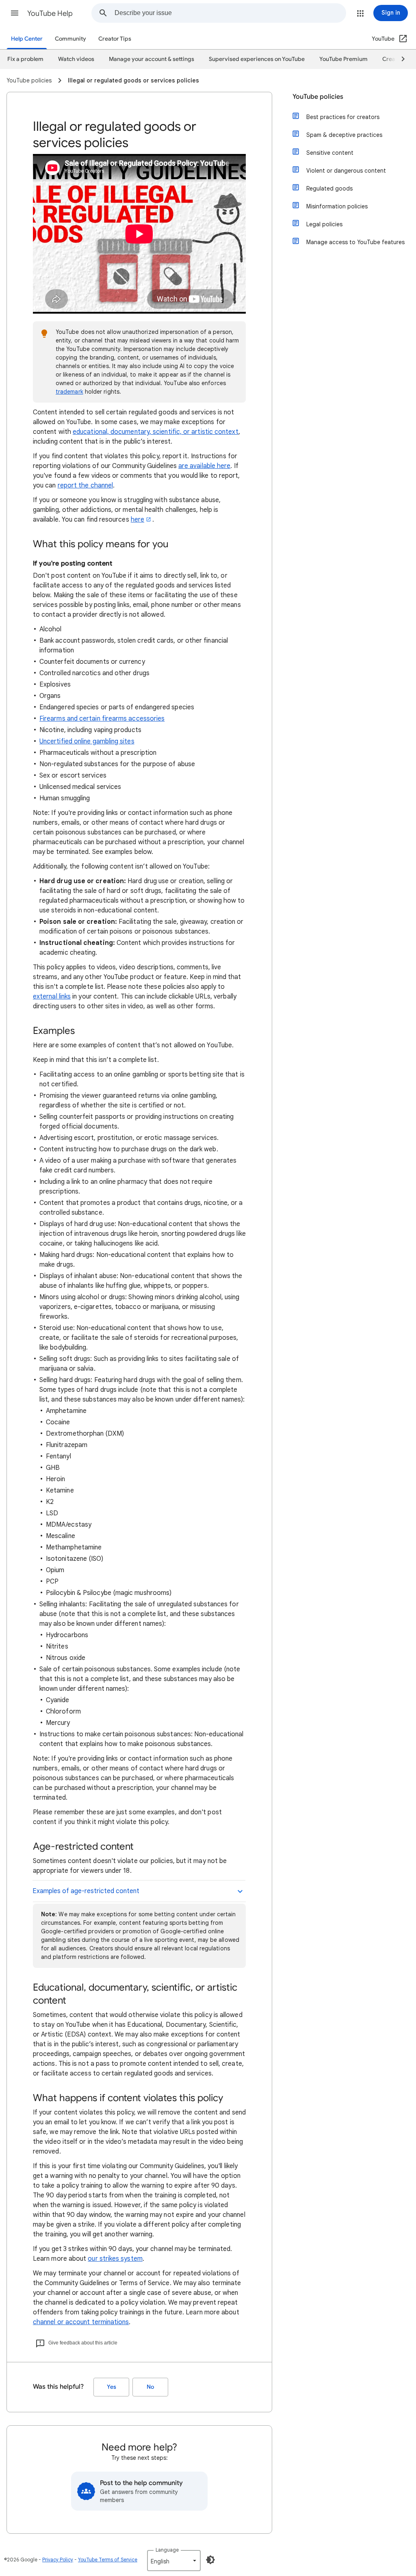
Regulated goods (329, 188)
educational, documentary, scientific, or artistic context (156, 432)
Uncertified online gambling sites (87, 741)
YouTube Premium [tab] (343, 59)
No (150, 2387)
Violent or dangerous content (346, 171)
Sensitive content (330, 153)
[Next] (399, 59)
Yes (112, 2387)
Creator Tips (115, 39)
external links (52, 997)
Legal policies (324, 224)
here (138, 520)
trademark (69, 392)
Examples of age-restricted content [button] (86, 1891)
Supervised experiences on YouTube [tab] (257, 59)
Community (70, 39)
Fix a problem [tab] (25, 59)
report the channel (85, 485)
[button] (15, 13)
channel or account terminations (81, 2322)
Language (167, 2550)
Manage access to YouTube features (355, 242)
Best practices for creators (343, 117)
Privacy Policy (58, 2560)
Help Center (27, 39)
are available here (204, 466)
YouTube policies (318, 97)
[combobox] (230, 13)
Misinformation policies (337, 206)
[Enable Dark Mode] (210, 2560)
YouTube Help (50, 13)
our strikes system (115, 2259)
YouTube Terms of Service (108, 2560)
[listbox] (174, 2561)
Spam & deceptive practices (344, 135)
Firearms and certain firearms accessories (102, 719)
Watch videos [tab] (76, 59)
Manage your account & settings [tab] (152, 59)
